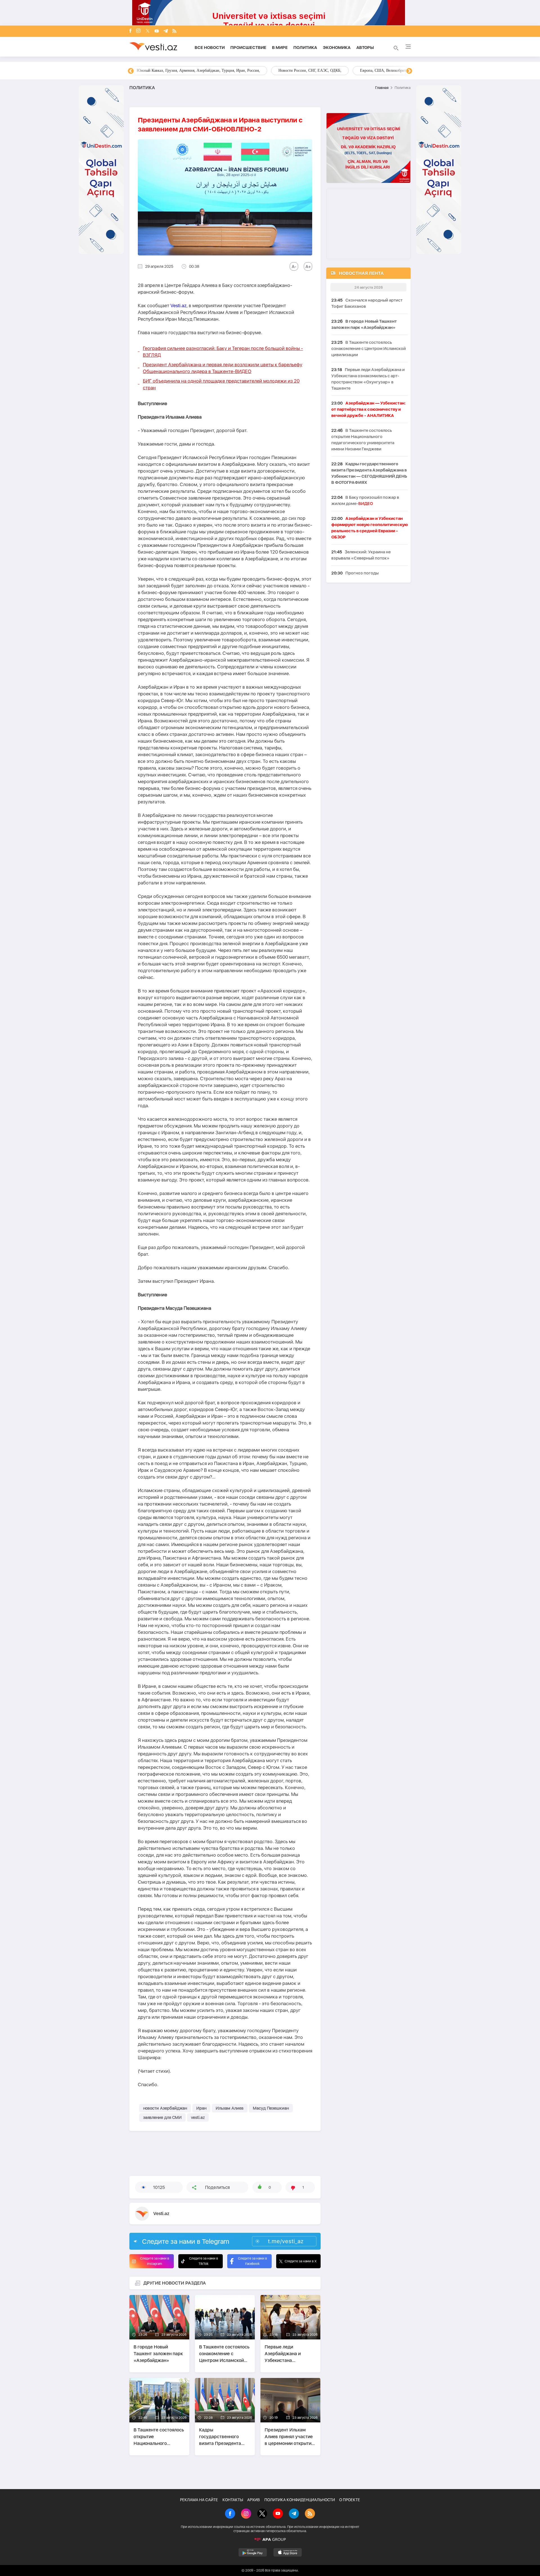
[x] (148, 31)
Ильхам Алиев (230, 2108)
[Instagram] (138, 31)
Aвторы (365, 48)
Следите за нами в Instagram (155, 2261)
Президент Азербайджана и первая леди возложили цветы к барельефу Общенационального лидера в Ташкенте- (223, 368)
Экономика (337, 48)
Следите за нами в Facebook (252, 2261)
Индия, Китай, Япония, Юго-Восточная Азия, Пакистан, (304, 70)
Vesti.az (178, 306)
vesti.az (198, 2117)
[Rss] (174, 31)
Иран (201, 2108)
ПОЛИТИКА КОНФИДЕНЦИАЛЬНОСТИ (300, 2500)
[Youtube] (157, 31)
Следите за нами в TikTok (203, 2261)
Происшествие (248, 48)
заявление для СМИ (162, 2117)
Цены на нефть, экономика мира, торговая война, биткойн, (187, 70)
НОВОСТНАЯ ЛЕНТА (361, 273)
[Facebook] (130, 31)
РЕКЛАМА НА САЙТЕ (199, 2500)
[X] (262, 2514)
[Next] (409, 71)
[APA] (270, 2539)
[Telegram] (166, 31)
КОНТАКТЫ (233, 2500)
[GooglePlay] (253, 2552)
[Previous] (131, 71)
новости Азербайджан (165, 2108)
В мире (280, 48)
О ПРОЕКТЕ (350, 2500)
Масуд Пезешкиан (271, 2108)
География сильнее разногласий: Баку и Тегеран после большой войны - (223, 352)
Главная (382, 88)
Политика (305, 48)
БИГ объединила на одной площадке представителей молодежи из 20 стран (221, 384)
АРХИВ (254, 2500)
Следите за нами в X (301, 2261)
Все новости (210, 48)
